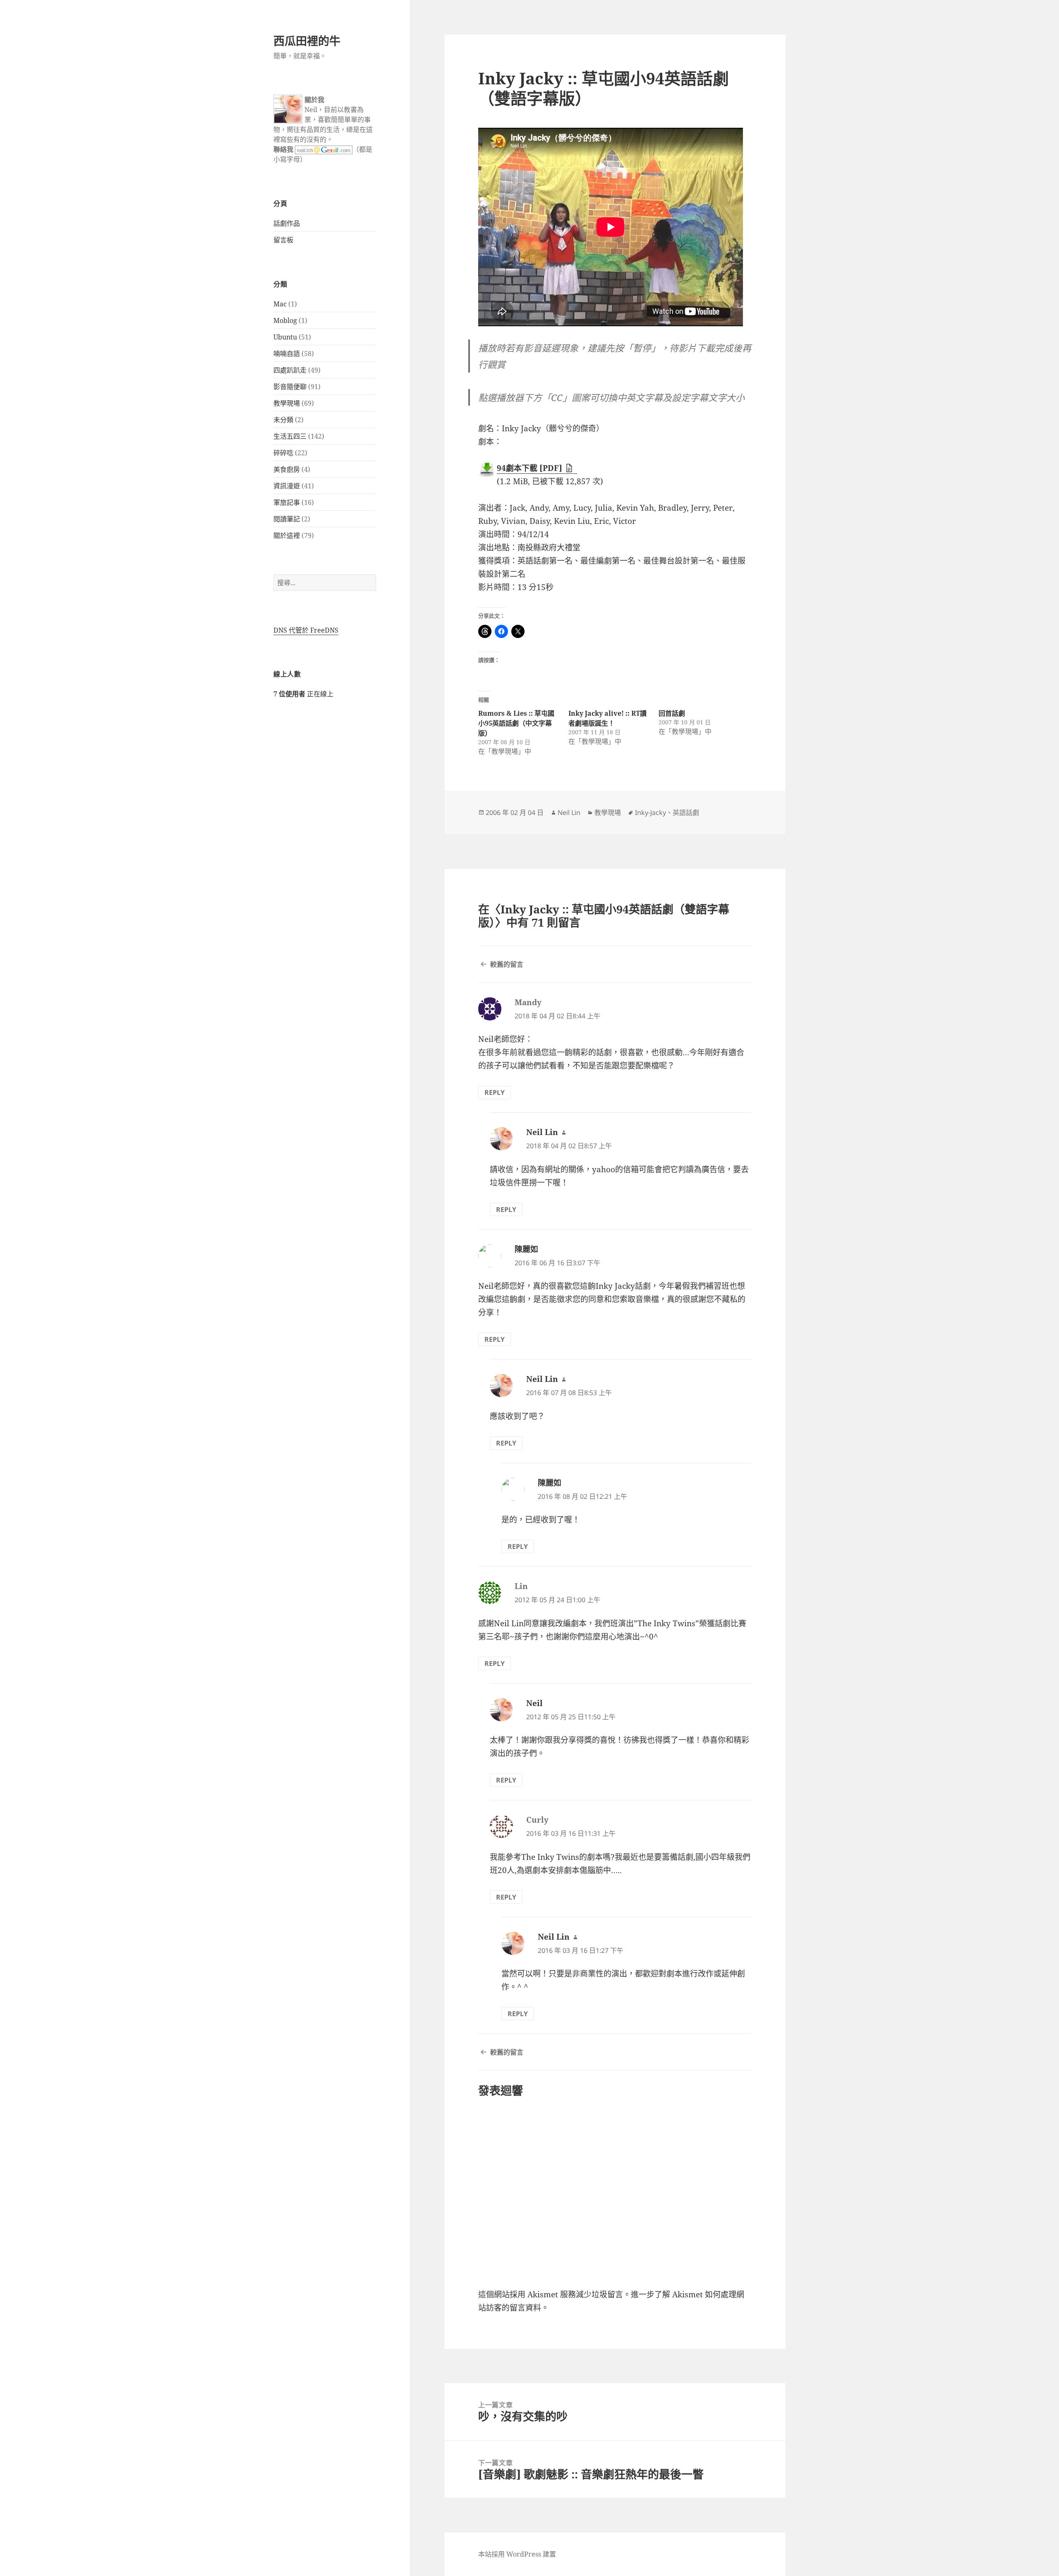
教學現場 (287, 403)
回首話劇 (672, 713)
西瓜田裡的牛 (307, 41)
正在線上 (303, 694)
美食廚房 (287, 469)
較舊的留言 (507, 964)
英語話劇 (686, 812)
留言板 (283, 240)
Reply (495, 1092)
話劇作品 (287, 223)
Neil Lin (569, 812)
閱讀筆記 (287, 519)
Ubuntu (285, 337)
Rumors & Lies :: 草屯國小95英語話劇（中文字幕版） (516, 723)
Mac (280, 304)
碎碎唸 (283, 453)
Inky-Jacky (650, 812)
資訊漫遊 (287, 486)
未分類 (283, 420)
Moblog (285, 320)
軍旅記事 (287, 502)
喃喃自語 (287, 354)
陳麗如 (526, 1249)
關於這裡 (287, 535)
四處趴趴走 (290, 370)
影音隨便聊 (290, 387)
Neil (534, 1703)
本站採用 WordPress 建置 (517, 2554)
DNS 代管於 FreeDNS (306, 630)
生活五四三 (290, 436)
